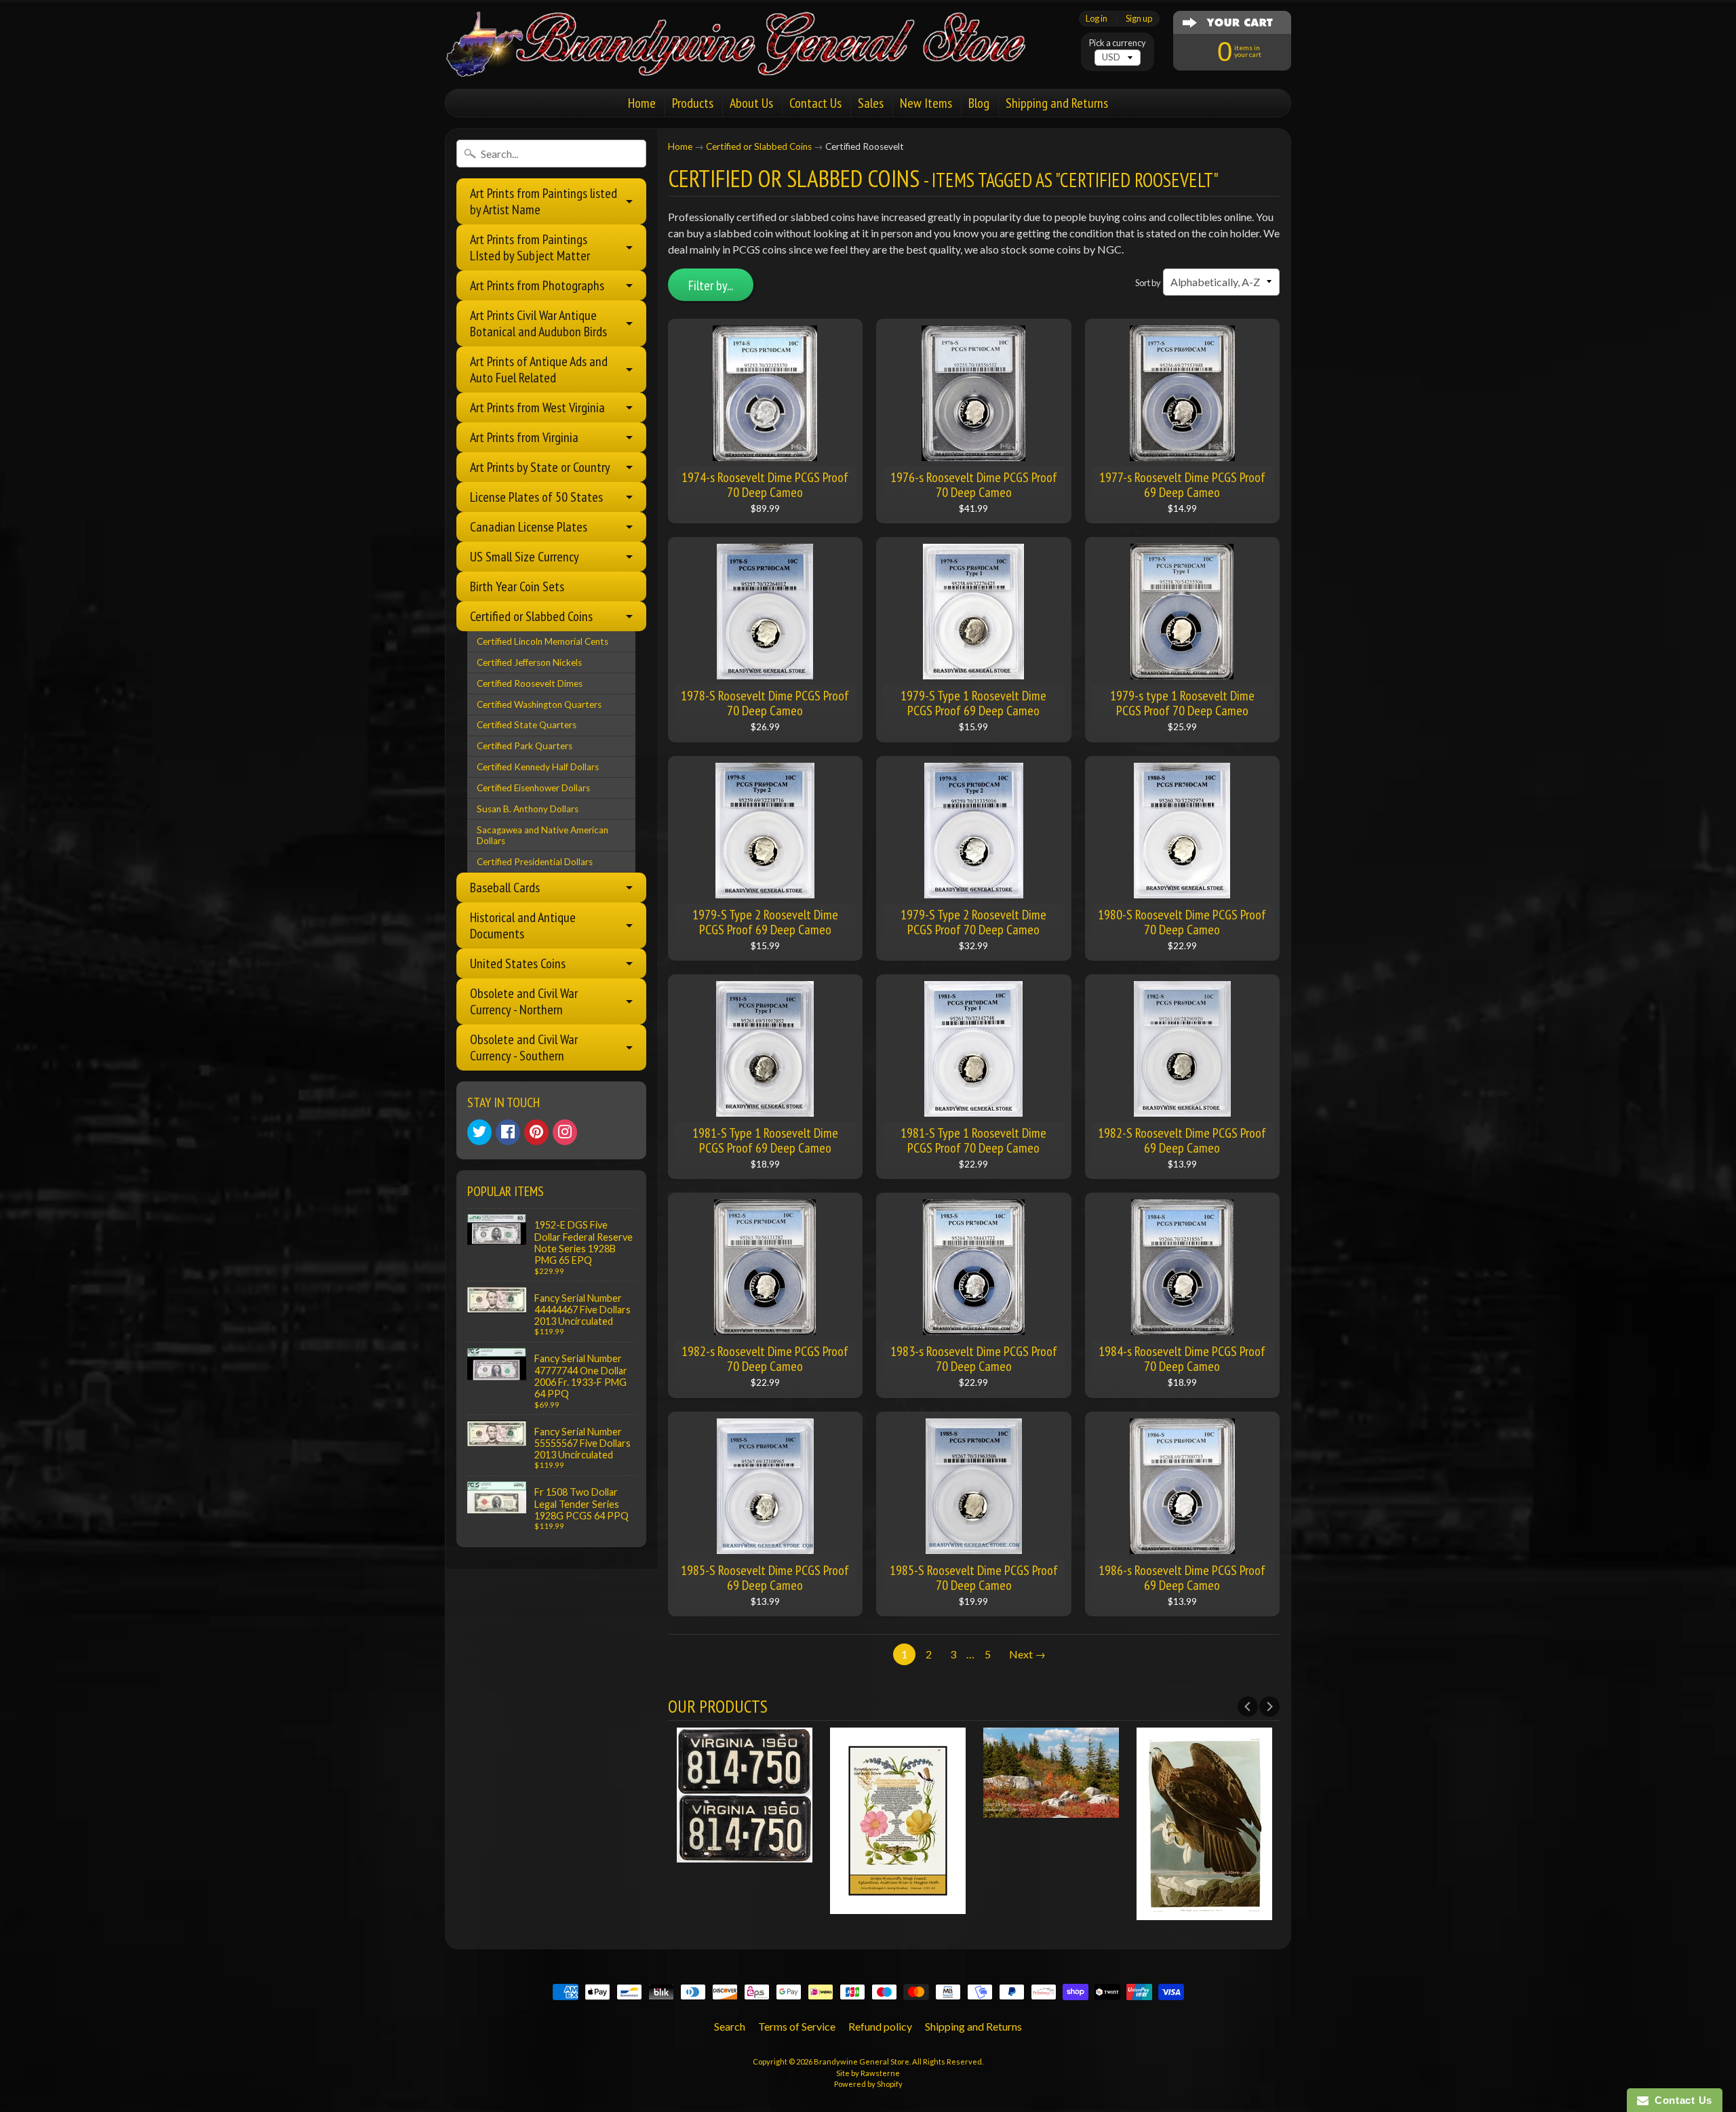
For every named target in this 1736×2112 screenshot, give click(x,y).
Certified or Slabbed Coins (531, 616)
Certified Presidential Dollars (535, 862)
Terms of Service (797, 2026)
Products (693, 103)
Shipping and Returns (1057, 103)
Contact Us (815, 103)
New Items (926, 103)
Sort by (1148, 283)
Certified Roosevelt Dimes (530, 683)
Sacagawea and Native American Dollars (542, 835)
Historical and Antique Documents (523, 925)
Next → (1027, 1654)
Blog (979, 103)
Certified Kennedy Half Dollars (538, 767)
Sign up (1139, 19)
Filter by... (711, 285)
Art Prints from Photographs (537, 285)
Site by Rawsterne (868, 2073)
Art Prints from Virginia (524, 437)
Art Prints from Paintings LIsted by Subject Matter (530, 247)
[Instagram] (565, 1132)
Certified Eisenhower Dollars (533, 788)
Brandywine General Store (862, 2061)
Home (642, 103)
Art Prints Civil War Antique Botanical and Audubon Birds (538, 323)
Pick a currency (1118, 43)
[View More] (745, 1854)
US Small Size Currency (525, 557)
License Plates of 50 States (536, 497)
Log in (1097, 19)
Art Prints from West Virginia (537, 407)
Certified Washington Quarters (539, 704)
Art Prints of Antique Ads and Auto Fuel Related (539, 370)
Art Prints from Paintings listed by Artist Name (544, 201)
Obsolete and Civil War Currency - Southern (524, 1048)
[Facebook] (508, 1132)
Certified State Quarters (527, 725)
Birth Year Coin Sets (517, 586)
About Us (751, 103)
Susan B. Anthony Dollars (528, 809)
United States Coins (518, 963)
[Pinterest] (536, 1132)
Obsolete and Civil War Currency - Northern (524, 1001)
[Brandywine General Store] (750, 60)
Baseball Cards (505, 888)
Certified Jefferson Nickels (529, 662)
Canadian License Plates (529, 527)
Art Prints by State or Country (540, 467)
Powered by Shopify (868, 2084)
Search (730, 2026)
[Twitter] (479, 1132)
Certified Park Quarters (525, 746)
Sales (871, 103)
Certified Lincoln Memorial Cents (542, 641)
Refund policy (880, 2026)
